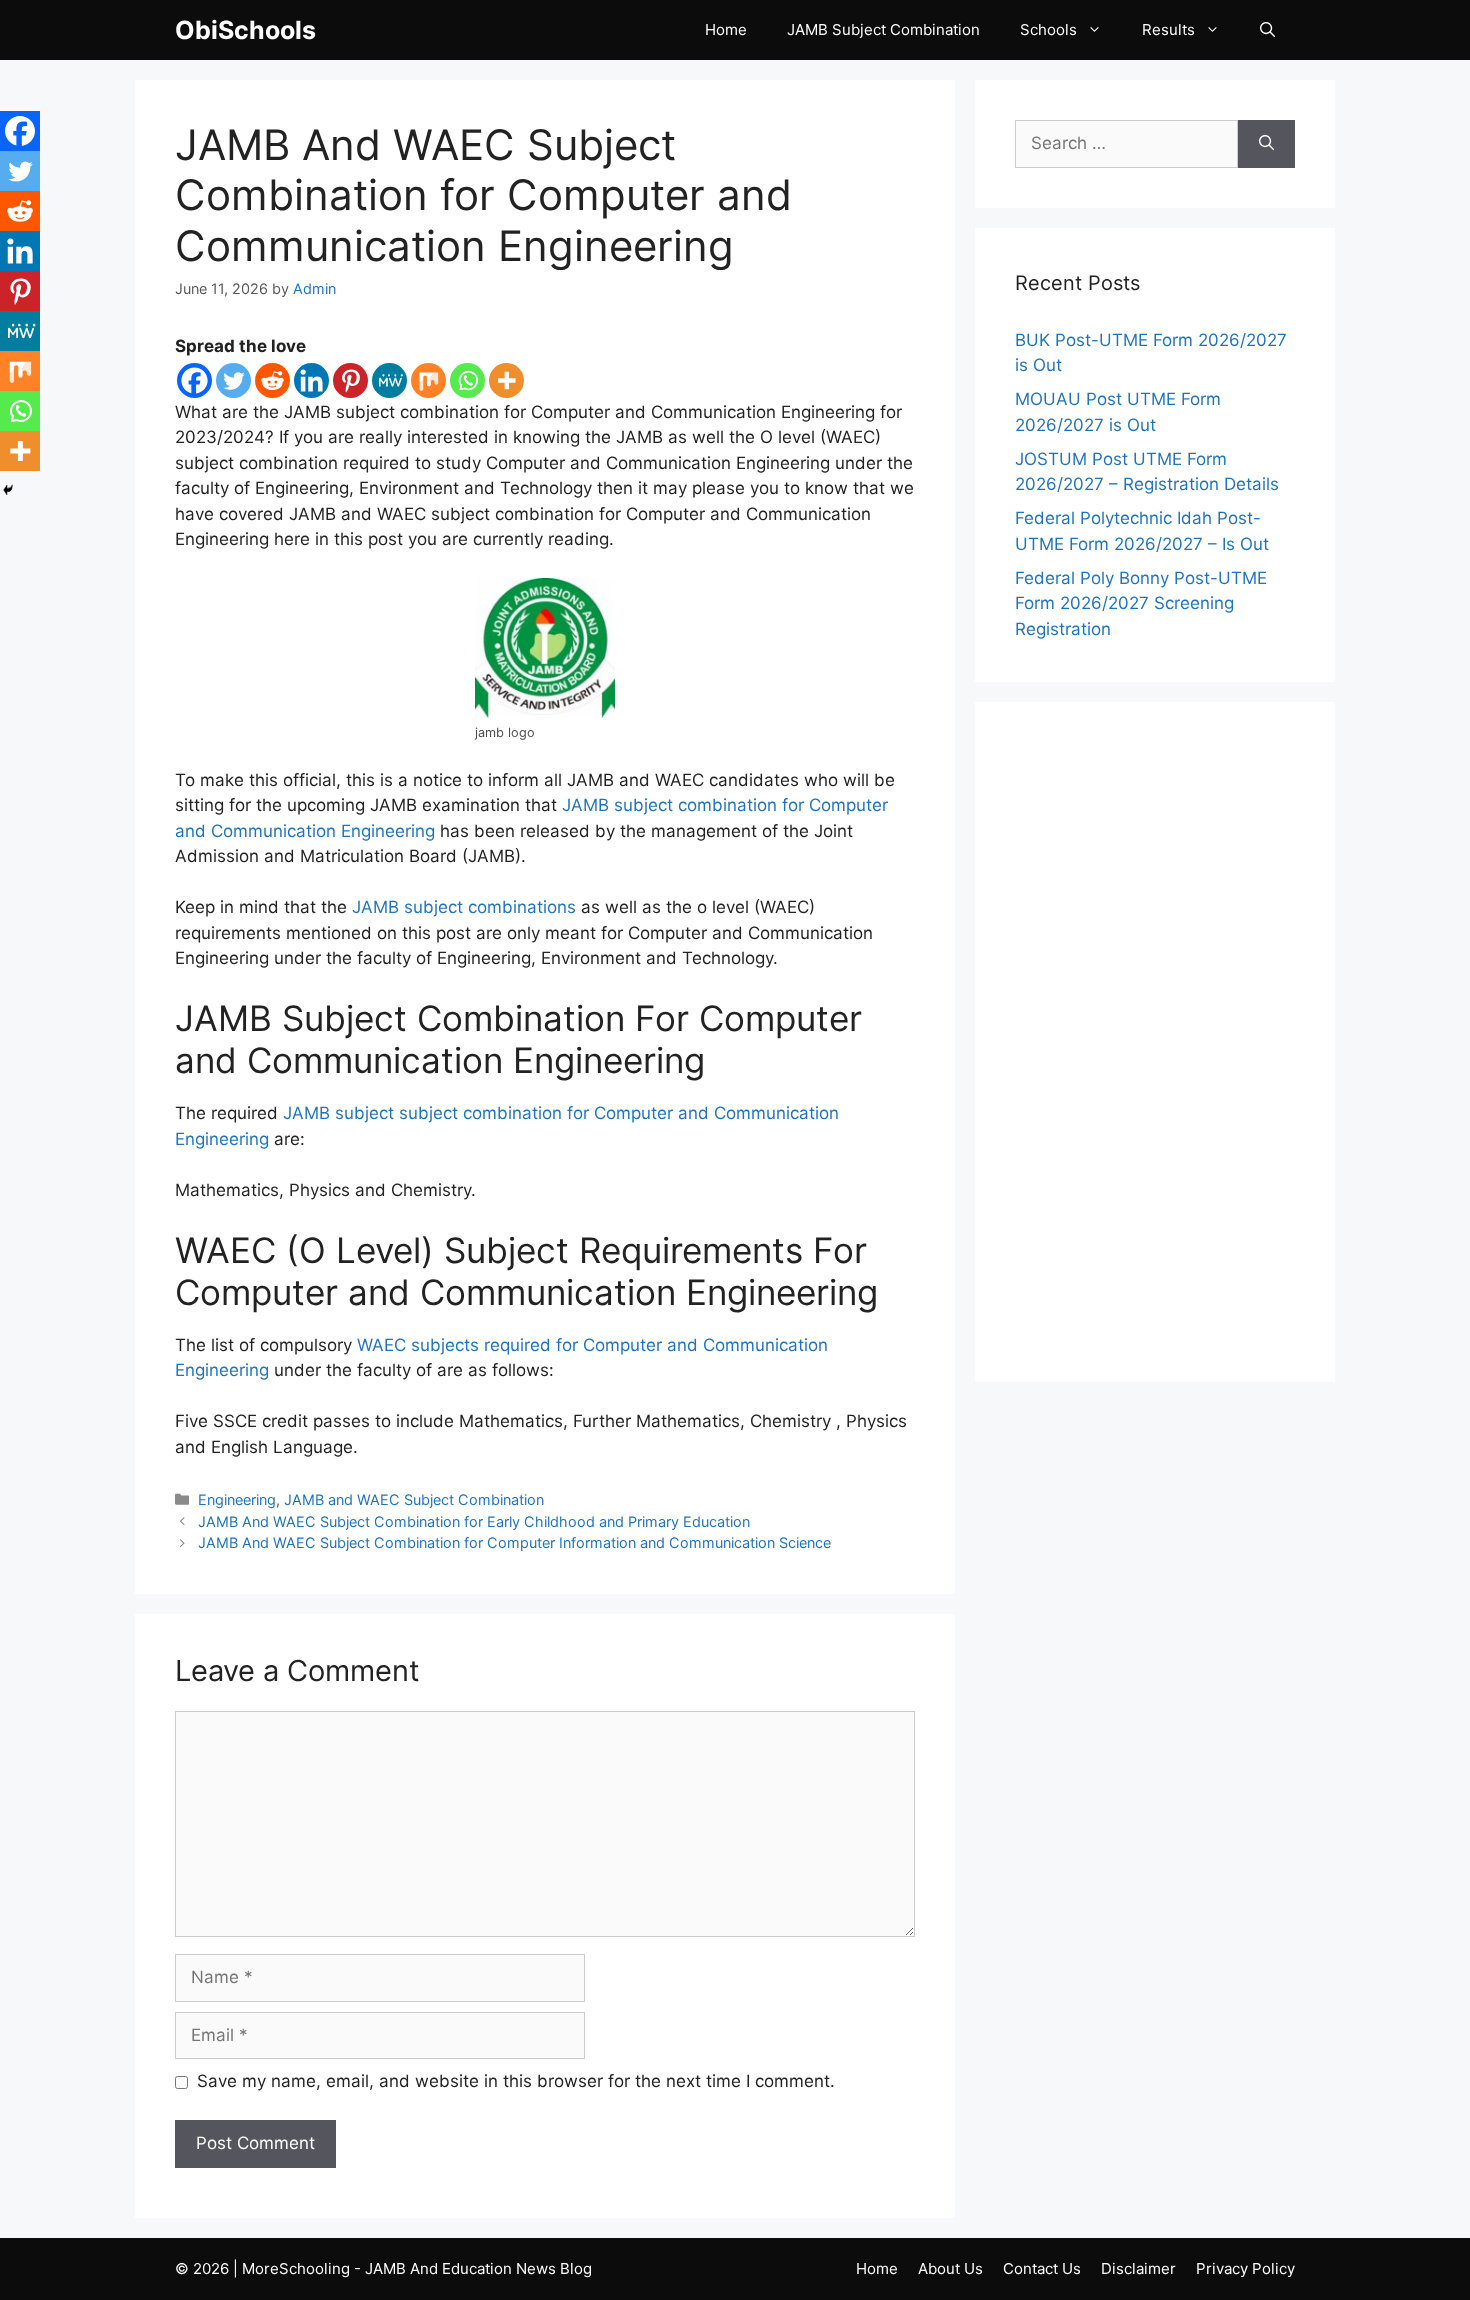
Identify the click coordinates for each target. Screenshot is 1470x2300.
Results (1168, 29)
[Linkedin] (311, 380)
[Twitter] (233, 380)
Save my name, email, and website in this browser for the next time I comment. (516, 2081)
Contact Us (1042, 2268)
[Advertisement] (1155, 1042)
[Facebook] (194, 380)
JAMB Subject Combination (883, 29)
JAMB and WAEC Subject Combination (414, 1499)
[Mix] (428, 380)
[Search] (1266, 144)
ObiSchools (245, 30)
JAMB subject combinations (464, 907)
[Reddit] (272, 380)
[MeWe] (389, 380)
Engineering (237, 1499)
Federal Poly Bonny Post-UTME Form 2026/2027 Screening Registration (1141, 603)
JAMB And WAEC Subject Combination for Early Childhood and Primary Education (474, 1521)
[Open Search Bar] (1267, 30)
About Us (950, 2268)
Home (726, 29)
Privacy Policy (1245, 2268)
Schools (1048, 29)
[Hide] (8, 490)
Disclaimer (1138, 2268)
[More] (506, 380)
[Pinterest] (350, 380)
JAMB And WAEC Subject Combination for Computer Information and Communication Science (514, 1542)
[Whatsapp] (467, 380)
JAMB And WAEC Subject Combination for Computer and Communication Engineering (483, 195)
